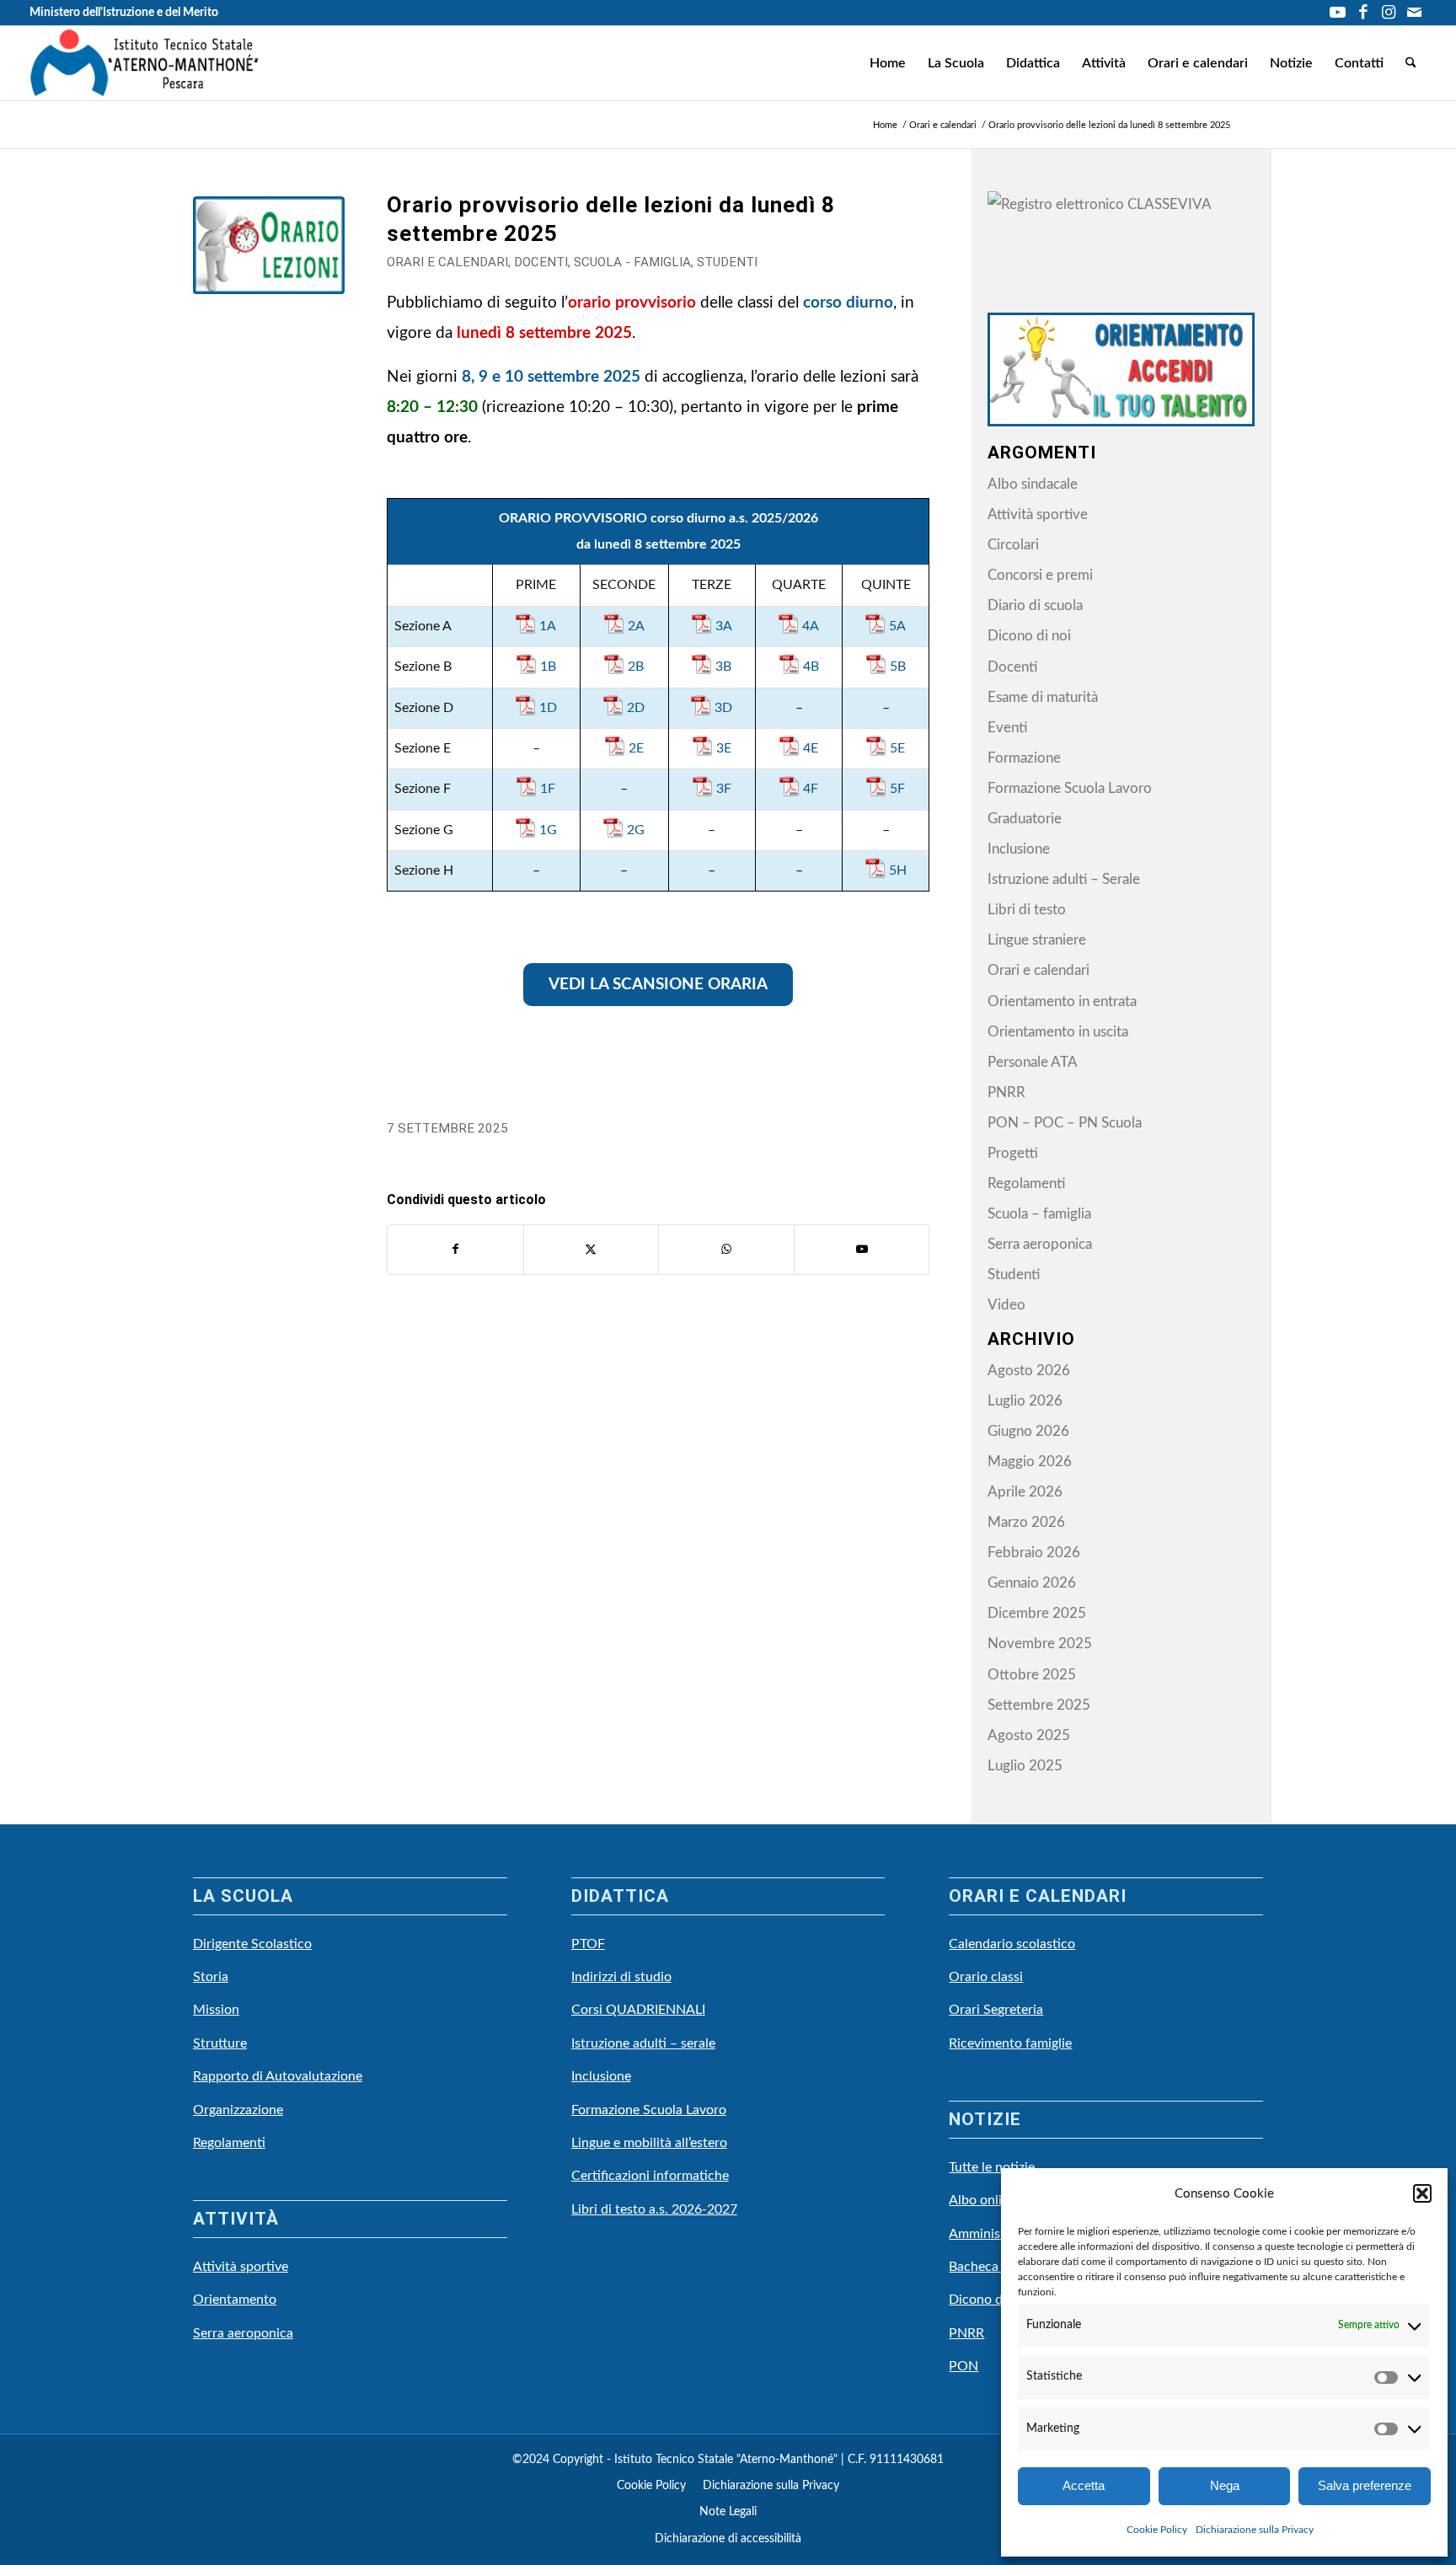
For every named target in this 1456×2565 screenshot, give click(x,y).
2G (636, 830)
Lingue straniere (1037, 940)
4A (811, 626)
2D (636, 708)
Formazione (1024, 758)
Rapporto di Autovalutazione (278, 2076)
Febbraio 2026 (1034, 1553)
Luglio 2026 (1025, 1401)
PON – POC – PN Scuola (1065, 1123)
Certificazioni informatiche (650, 2176)
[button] (1422, 2193)
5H (898, 870)
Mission (216, 2010)
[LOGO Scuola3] (145, 63)
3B (723, 667)
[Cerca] (1411, 63)
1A (548, 626)
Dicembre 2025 (1037, 1613)
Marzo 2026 (1026, 1522)
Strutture (220, 2043)
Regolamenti (1026, 1183)
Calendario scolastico (1012, 1944)
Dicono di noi (1029, 636)
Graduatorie (1025, 819)
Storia (211, 1977)
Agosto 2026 (1029, 1371)
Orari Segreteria (996, 2010)
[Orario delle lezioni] (269, 272)
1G (548, 830)
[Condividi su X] (591, 1250)
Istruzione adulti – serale (643, 2043)
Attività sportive (1038, 514)
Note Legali (728, 2512)
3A (724, 626)
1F (548, 789)
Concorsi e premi (1040, 575)
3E (724, 748)
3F (724, 789)
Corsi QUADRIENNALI (638, 2010)
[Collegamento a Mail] (1414, 13)
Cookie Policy (1157, 2530)
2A (636, 626)
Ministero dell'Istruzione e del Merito (124, 13)
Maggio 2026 (1030, 1462)
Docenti (541, 262)
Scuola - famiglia (632, 262)
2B (636, 667)
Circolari (1013, 545)
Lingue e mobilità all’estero (649, 2143)
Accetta (1084, 2485)
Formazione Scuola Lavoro (1070, 788)
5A (897, 626)
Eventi (1007, 728)
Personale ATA (1033, 1062)
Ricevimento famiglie (1010, 2043)
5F (897, 789)
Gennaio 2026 (1032, 1583)
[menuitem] (888, 63)
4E (811, 748)
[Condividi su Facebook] (455, 1250)
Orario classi (986, 1977)
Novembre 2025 (1040, 1644)
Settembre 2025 (1039, 1705)
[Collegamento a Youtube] (1338, 13)
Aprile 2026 (1025, 1492)
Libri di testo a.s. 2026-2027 (654, 2209)
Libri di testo (1027, 910)
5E (897, 748)
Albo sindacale (1033, 484)
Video (1006, 1305)
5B (898, 667)
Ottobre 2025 (1032, 1675)
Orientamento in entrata (1062, 1001)
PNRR (1006, 1092)
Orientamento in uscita (1058, 1032)
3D (723, 708)
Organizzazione (238, 2110)
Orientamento (235, 2300)
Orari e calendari (447, 262)
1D (548, 708)
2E (636, 748)
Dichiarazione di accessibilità (728, 2539)
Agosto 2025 (1029, 1735)
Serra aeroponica (1040, 1244)
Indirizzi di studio (621, 1977)
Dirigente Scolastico (252, 1944)
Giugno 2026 (1028, 1431)
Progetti (1013, 1153)
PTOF (588, 1944)
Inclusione (1019, 849)
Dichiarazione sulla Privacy (1255, 2530)
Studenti (727, 262)
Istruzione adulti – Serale (1064, 879)
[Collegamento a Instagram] (1388, 13)
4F (811, 789)
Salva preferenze (1365, 2485)
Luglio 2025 (1025, 1766)
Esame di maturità (1043, 697)
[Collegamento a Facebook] (1363, 13)
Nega (1225, 2485)
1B (548, 667)
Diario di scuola (1035, 605)
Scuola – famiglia (1039, 1214)
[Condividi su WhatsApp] (726, 1250)
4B (811, 667)
